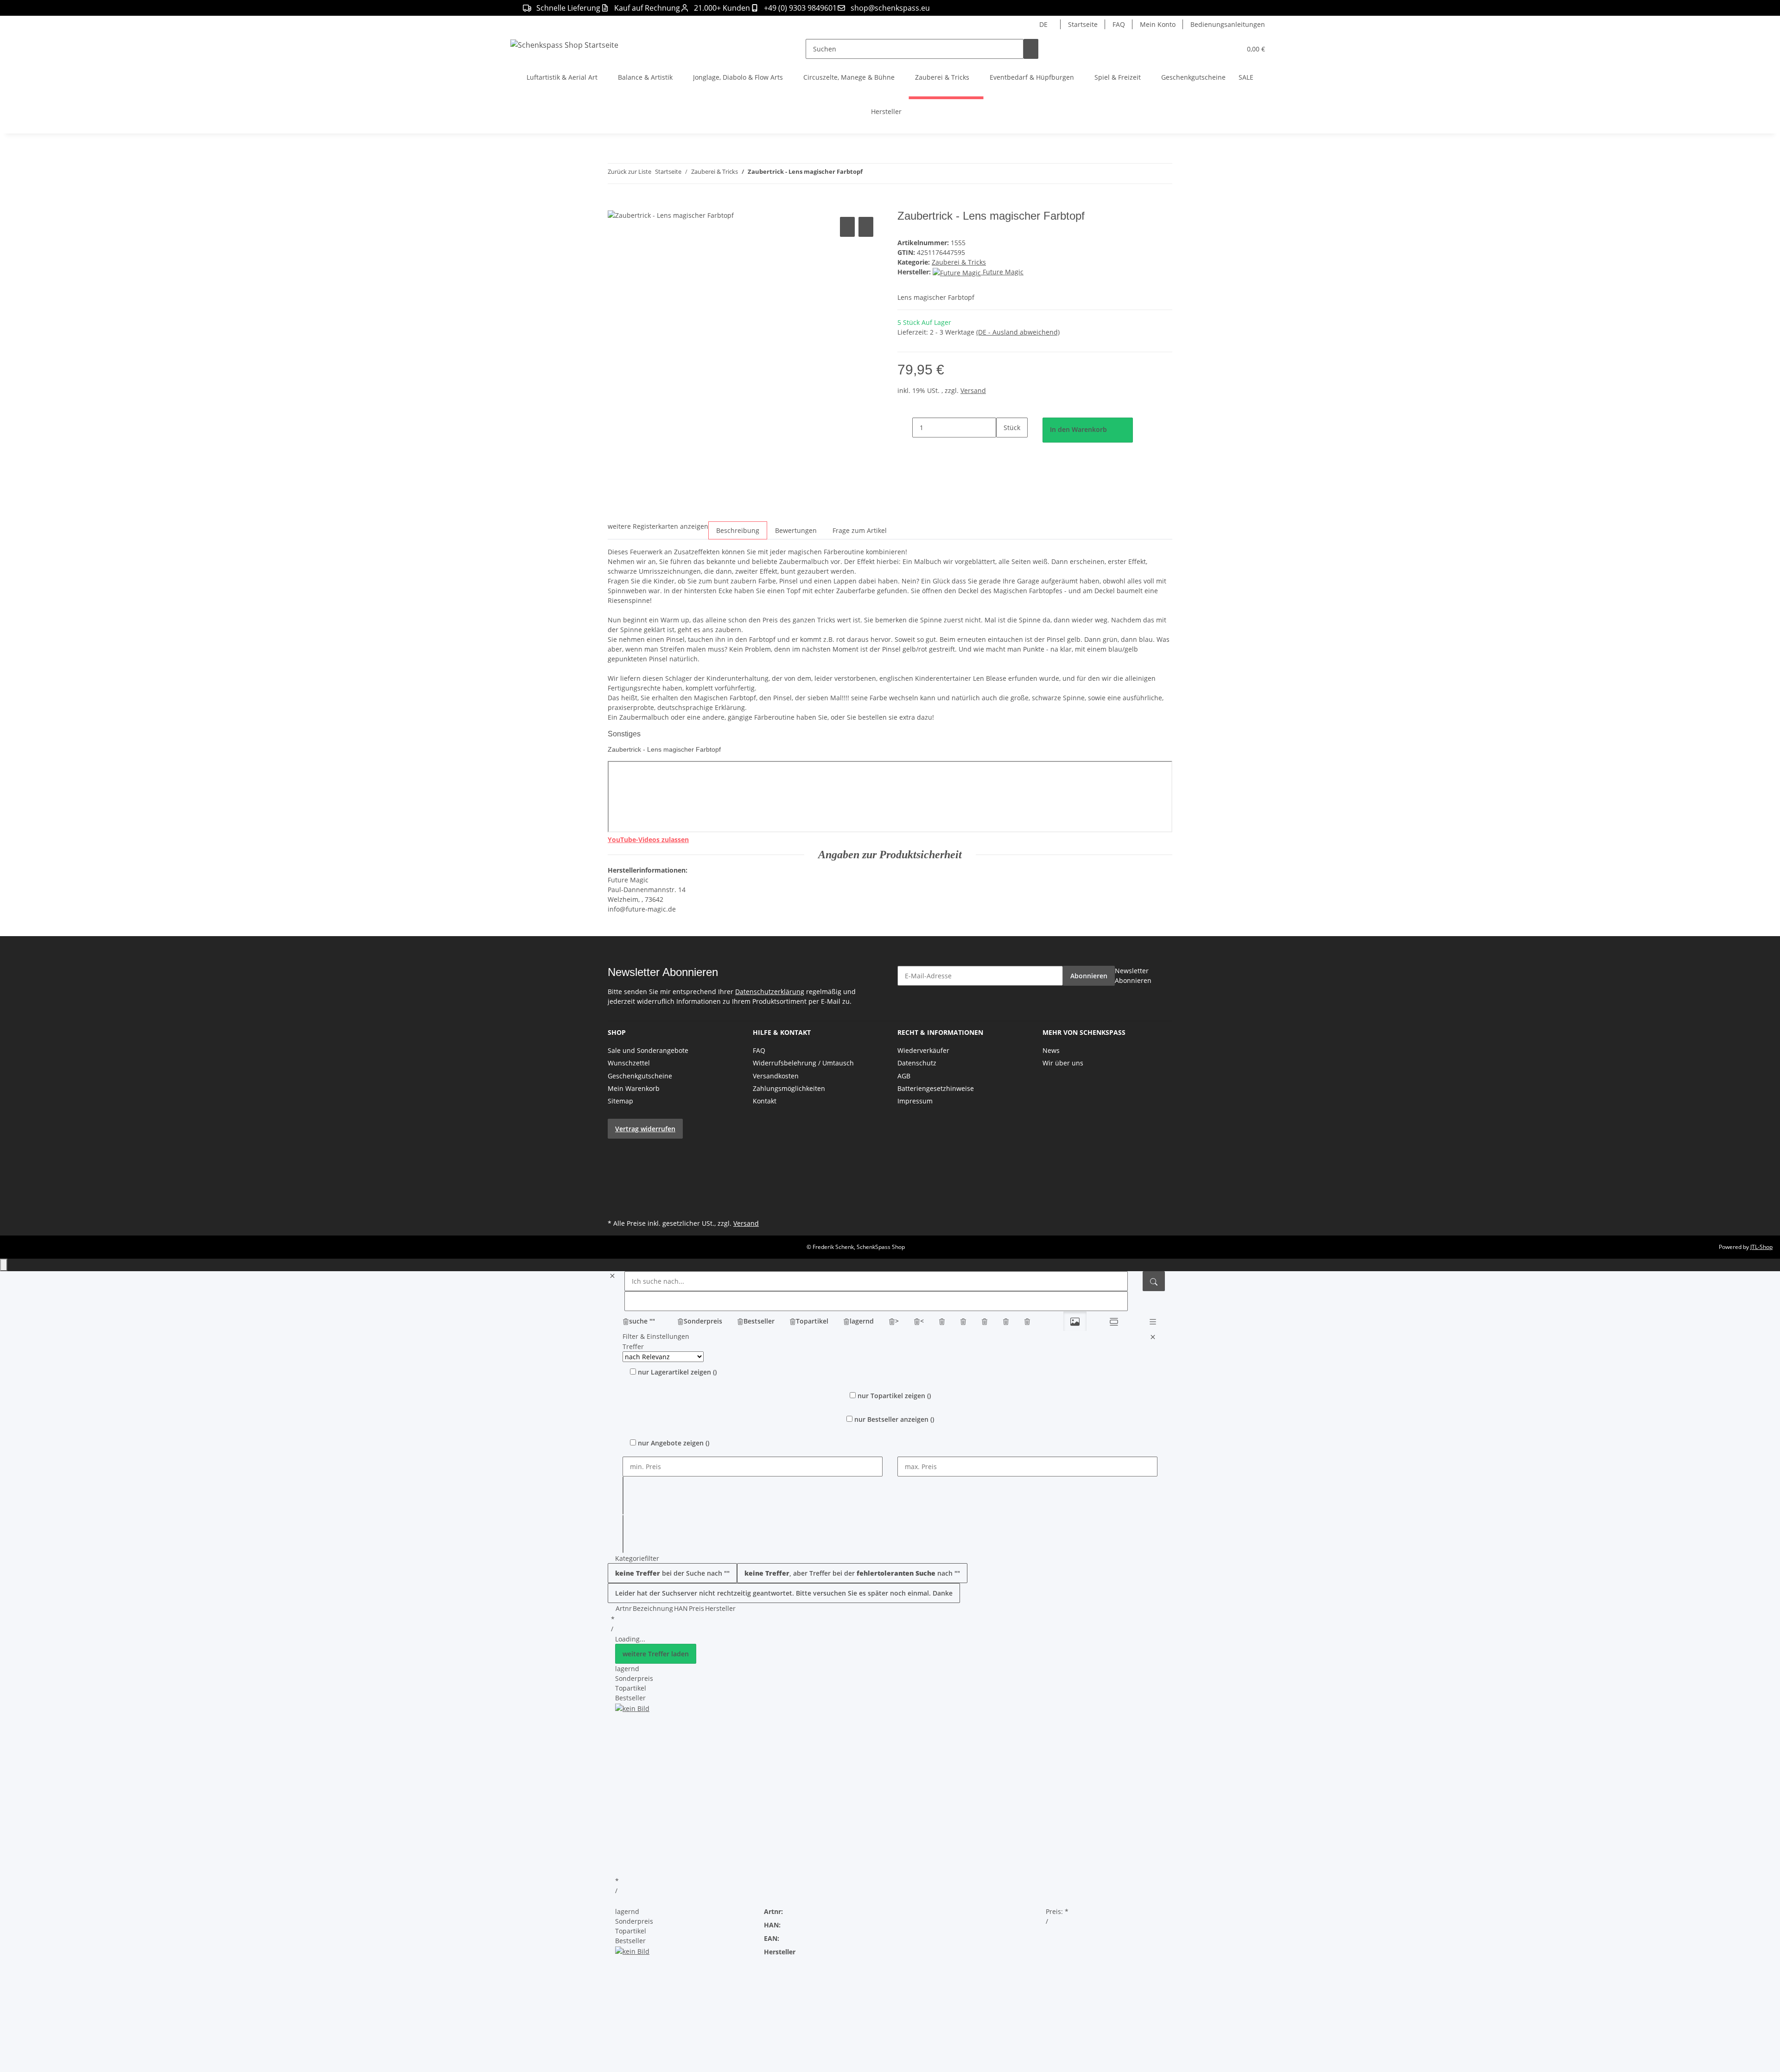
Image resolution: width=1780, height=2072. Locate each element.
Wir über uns (1063, 1063)
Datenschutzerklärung (770, 992)
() (677, 1372)
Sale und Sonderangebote (648, 1050)
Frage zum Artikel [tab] (860, 530)
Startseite (1083, 24)
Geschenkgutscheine (640, 1076)
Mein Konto (1158, 24)
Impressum (915, 1101)
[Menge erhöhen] (1004, 447)
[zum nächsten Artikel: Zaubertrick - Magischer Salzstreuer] (887, 174)
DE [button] (1044, 24)
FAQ (1119, 24)
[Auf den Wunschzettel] (866, 227)
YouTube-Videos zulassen (648, 840)
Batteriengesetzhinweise (936, 1088)
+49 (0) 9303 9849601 (800, 8)
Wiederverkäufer (923, 1050)
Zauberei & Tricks (959, 262)
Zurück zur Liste (629, 171)
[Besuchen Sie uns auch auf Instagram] (615, 1184)
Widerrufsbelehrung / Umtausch (803, 1063)
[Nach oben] (4, 1265)
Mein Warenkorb (634, 1088)
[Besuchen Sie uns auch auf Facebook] (615, 1152)
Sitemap (620, 1101)
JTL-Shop (1761, 1247)
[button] (1215, 49)
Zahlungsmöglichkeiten (789, 1088)
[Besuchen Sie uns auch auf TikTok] (615, 1195)
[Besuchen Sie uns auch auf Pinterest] (615, 1173)
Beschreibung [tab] (738, 530)
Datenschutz (917, 1063)
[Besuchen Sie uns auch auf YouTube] (615, 1162)
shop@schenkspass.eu (890, 8)
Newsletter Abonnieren (1133, 976)
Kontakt (765, 1101)
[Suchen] (1031, 49)
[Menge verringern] (905, 428)
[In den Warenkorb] (615, 204)
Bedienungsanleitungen (1228, 24)
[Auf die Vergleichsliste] (847, 227)
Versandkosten (776, 1076)
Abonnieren (1089, 976)
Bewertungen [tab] (796, 530)
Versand (973, 390)
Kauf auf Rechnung (647, 8)
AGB (904, 1076)
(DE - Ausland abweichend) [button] (1018, 332)
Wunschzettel (629, 1063)
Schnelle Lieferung (568, 8)
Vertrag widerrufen (645, 1129)
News (1051, 1050)
